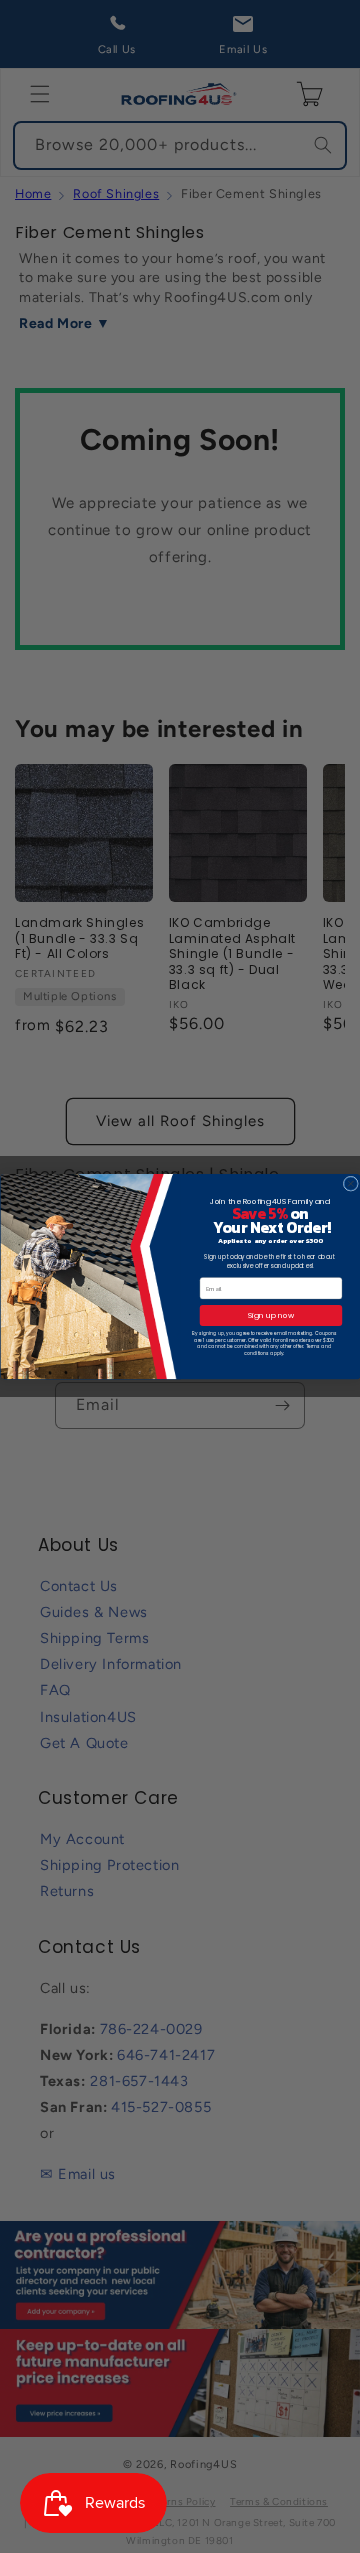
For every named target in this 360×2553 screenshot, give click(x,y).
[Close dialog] (350, 1183)
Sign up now (270, 1315)
